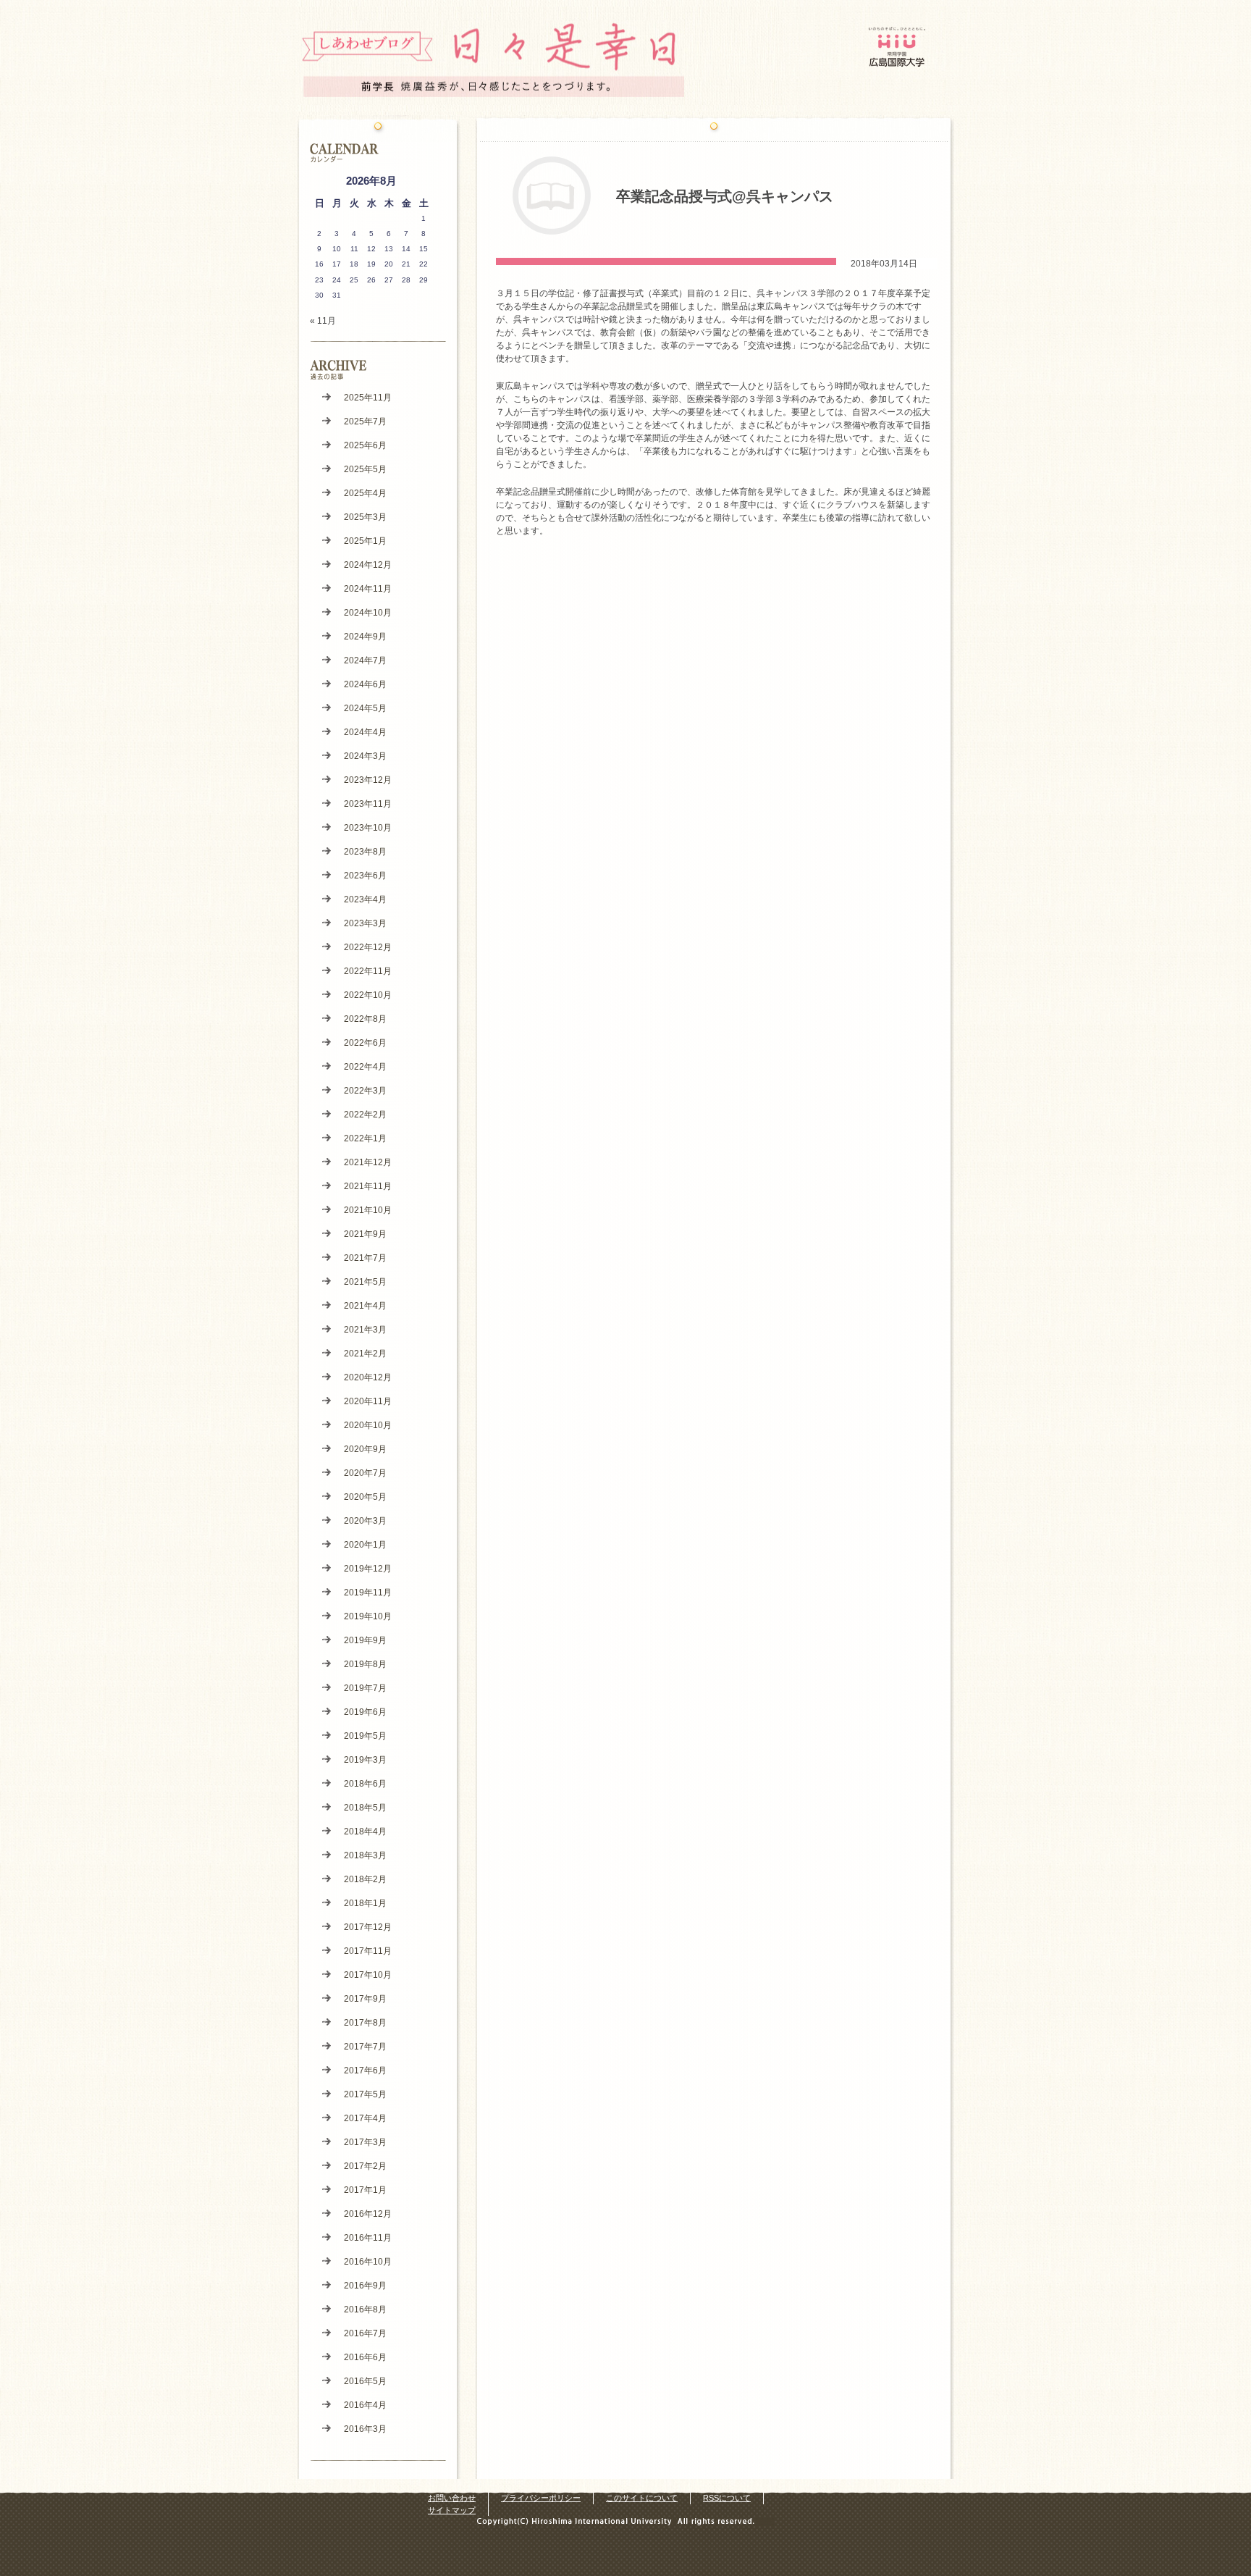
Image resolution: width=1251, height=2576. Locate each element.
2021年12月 (368, 1162)
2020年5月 (365, 1497)
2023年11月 (368, 804)
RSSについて (727, 2498)
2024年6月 (365, 684)
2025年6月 (365, 445)
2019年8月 (365, 1664)
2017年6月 (365, 2071)
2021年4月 (365, 1306)
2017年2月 (365, 2166)
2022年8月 (365, 1019)
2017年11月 (368, 1951)
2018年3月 (365, 1855)
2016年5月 (365, 2381)
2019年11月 (368, 1593)
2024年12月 (368, 565)
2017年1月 (365, 2190)
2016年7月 (365, 2333)
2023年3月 (365, 923)
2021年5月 (365, 1282)
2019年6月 (365, 1712)
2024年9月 (365, 637)
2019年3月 (365, 1760)
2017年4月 (365, 2118)
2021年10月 (368, 1210)
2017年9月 (365, 1999)
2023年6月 (365, 876)
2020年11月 (368, 1401)
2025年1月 (365, 541)
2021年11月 (368, 1186)
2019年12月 (368, 1569)
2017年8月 (365, 2023)
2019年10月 (368, 1616)
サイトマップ (452, 2510)
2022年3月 (365, 1091)
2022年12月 (368, 947)
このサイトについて (642, 2498)
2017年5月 (365, 2094)
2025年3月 (365, 517)
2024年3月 (365, 756)
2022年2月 (365, 1115)
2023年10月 (368, 828)
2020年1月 (365, 1545)
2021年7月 (365, 1258)
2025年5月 (365, 469)
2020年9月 (365, 1449)
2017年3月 (365, 2142)
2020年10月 (368, 1425)
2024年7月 (365, 660)
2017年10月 (368, 1975)
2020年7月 (365, 1473)
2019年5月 (365, 1736)
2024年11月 (368, 589)
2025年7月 (365, 421)
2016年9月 (365, 2286)
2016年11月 (368, 2238)
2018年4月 (365, 1832)
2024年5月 (365, 708)
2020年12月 (368, 1377)
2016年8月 (365, 2309)
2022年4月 (365, 1067)
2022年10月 (368, 995)
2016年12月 (368, 2214)
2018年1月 (365, 1903)
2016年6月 (365, 2357)
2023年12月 (368, 780)
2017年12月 (368, 1927)
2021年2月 (365, 1354)
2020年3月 (365, 1521)
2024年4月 (365, 732)
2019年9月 (365, 1640)
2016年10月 (368, 2262)
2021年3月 (365, 1330)
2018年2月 (365, 1879)
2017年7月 (365, 2047)
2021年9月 (365, 1234)
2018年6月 (365, 1784)
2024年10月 (368, 613)
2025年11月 (368, 398)
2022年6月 (365, 1043)
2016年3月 (365, 2429)
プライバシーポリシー (541, 2498)
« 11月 (323, 321)
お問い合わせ (452, 2498)
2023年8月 (365, 852)
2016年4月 (365, 2405)
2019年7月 (365, 1688)
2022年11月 (368, 971)
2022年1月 (365, 1138)
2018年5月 (365, 1808)
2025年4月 (365, 493)
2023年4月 (365, 899)
